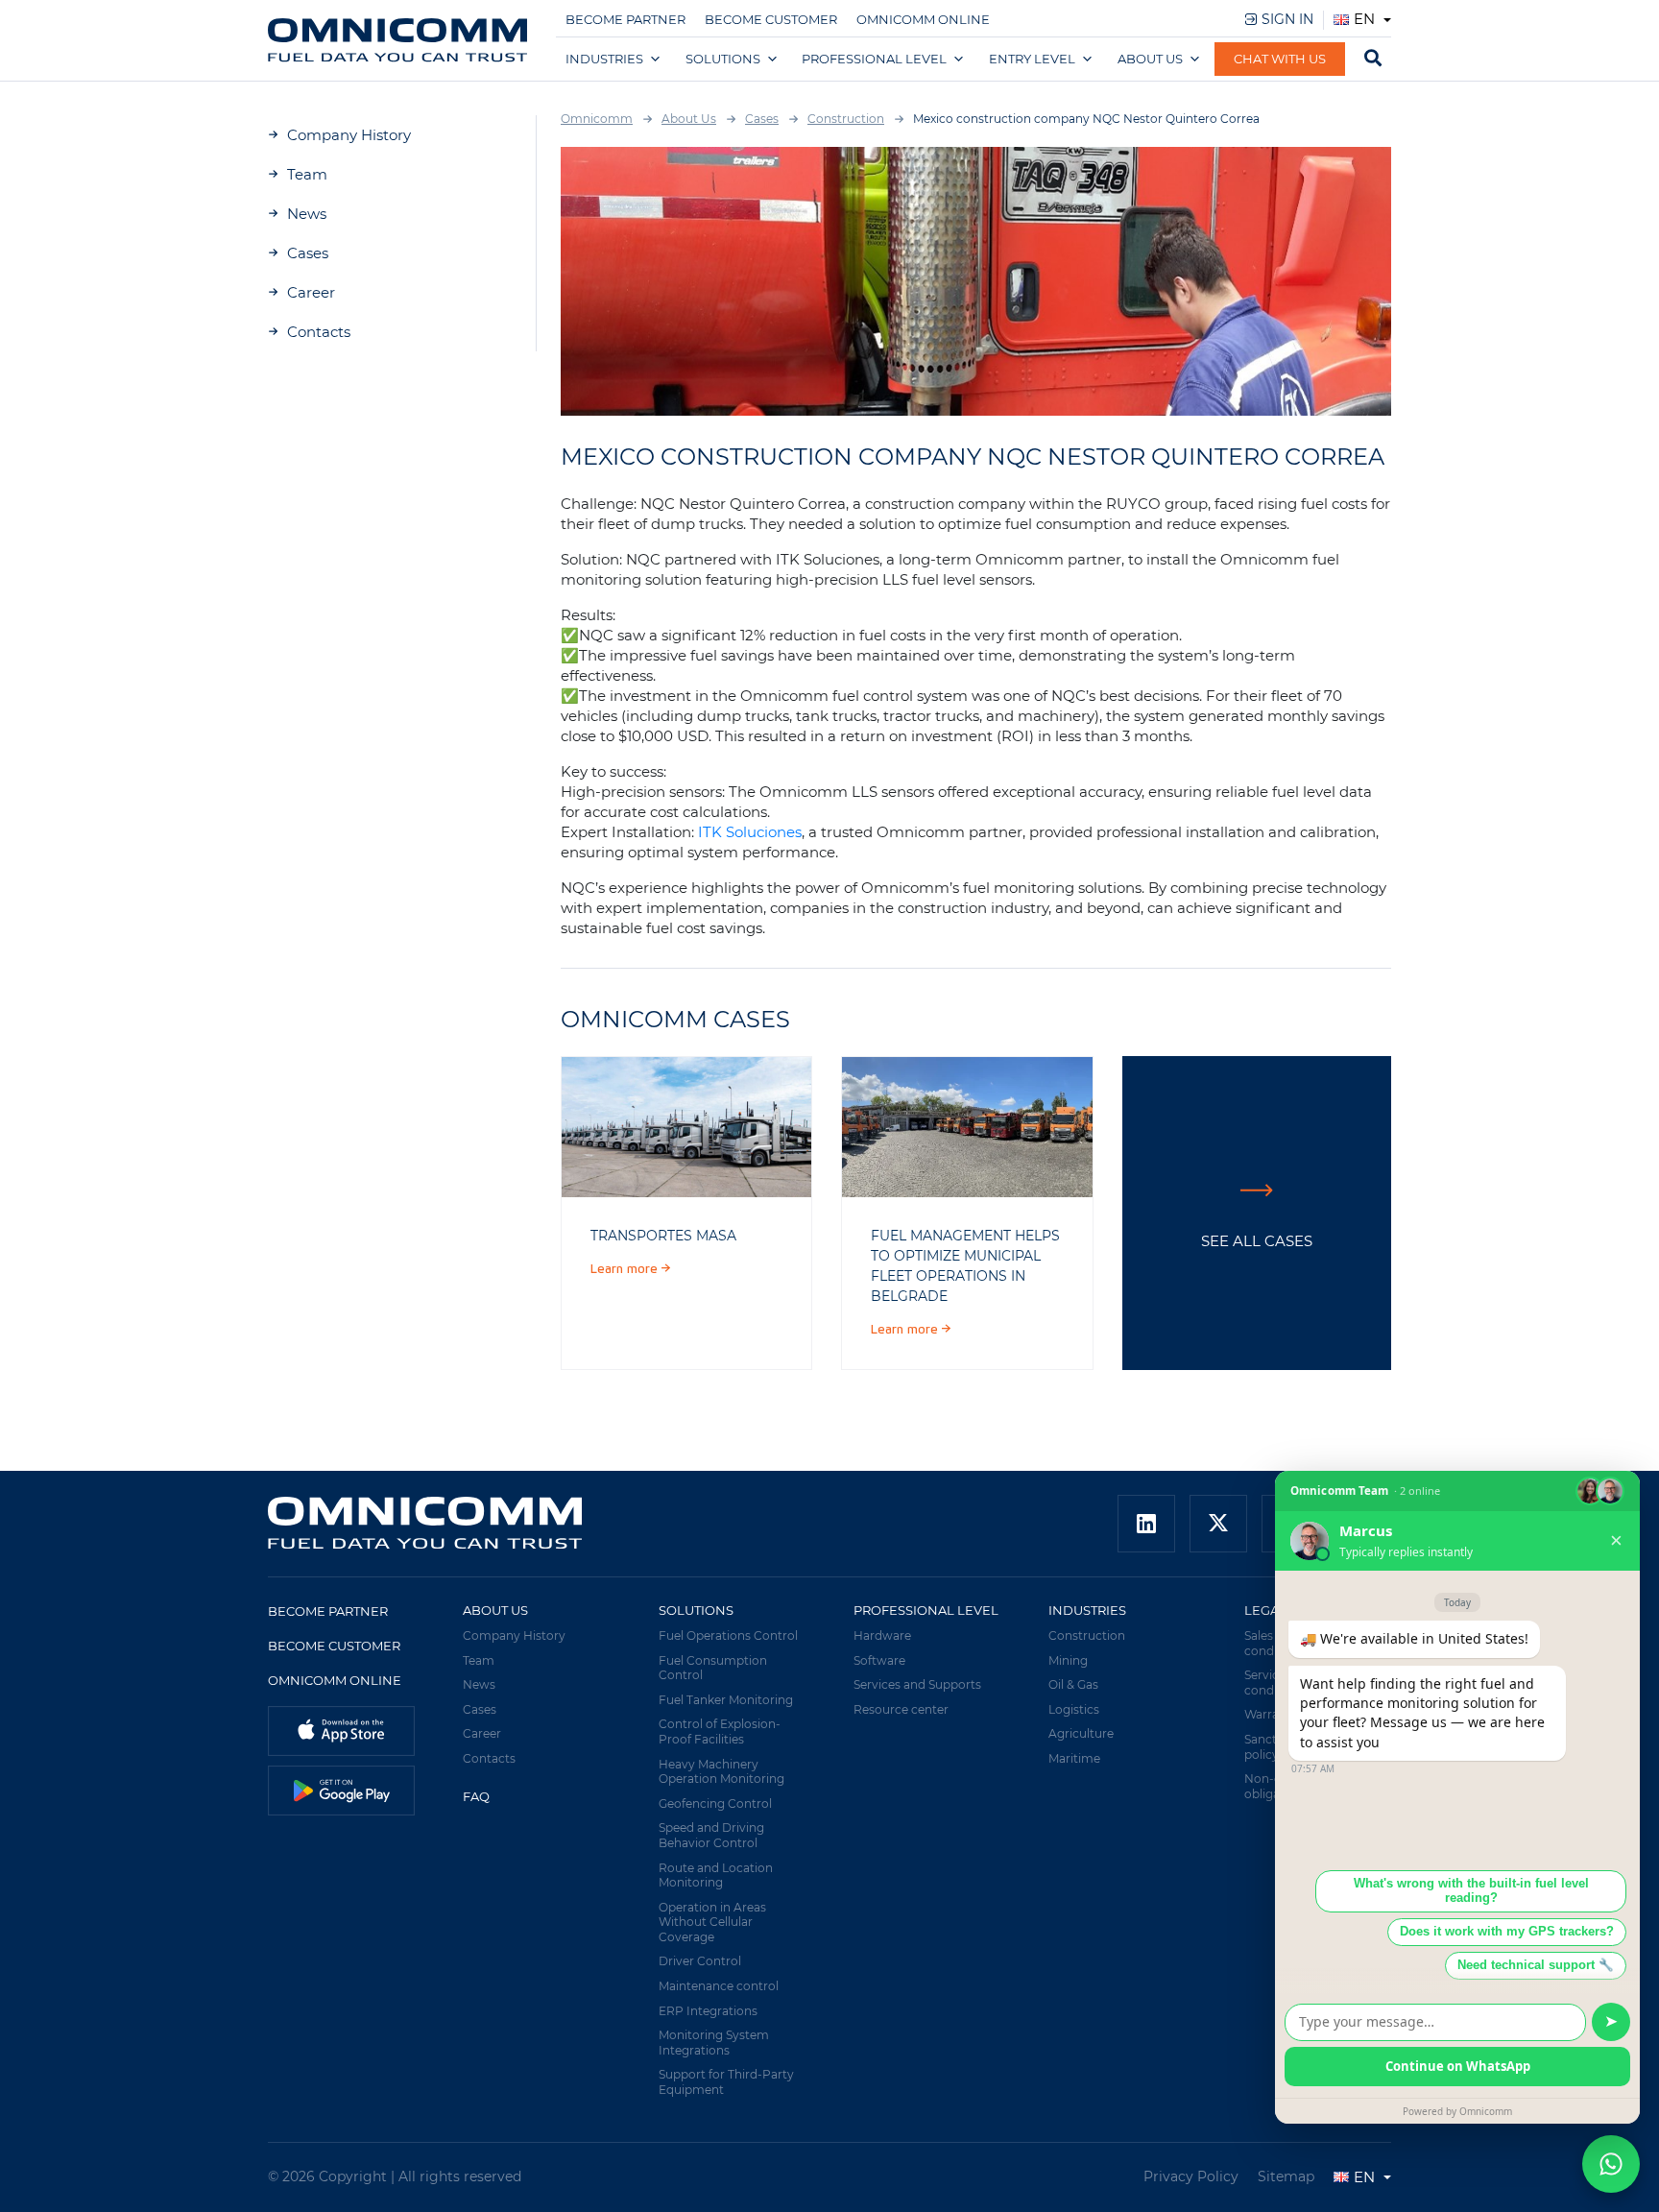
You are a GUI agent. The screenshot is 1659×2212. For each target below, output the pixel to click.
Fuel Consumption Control (713, 1668)
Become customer (771, 19)
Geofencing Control (715, 1803)
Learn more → (631, 1269)
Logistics (1074, 1709)
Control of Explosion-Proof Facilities (720, 1731)
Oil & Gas (1073, 1684)
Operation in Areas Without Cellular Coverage (712, 1922)
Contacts (319, 332)
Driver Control (700, 1961)
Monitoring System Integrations (714, 2043)
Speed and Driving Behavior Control (711, 1835)
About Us (1150, 59)
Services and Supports (917, 1684)
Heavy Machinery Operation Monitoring (721, 1772)
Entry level (1032, 59)
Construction (1087, 1635)
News (307, 214)
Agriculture (1081, 1733)
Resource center (901, 1709)
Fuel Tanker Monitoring (726, 1700)
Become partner (625, 19)
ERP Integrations (708, 2011)
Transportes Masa (663, 1236)
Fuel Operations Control (728, 1635)
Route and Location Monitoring (716, 1875)
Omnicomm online (923, 19)
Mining (1068, 1660)
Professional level (874, 59)
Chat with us (1280, 59)
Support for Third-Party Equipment (726, 2082)
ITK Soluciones (750, 832)
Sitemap (1286, 2176)
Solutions (723, 59)
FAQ (476, 1796)
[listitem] (686, 1127)
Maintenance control (719, 1986)
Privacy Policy (1191, 2176)
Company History (349, 135)
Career (311, 292)
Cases (308, 253)
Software (879, 1660)
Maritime (1074, 1758)
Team (307, 174)
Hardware (882, 1635)
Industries (604, 59)
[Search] (1373, 60)
